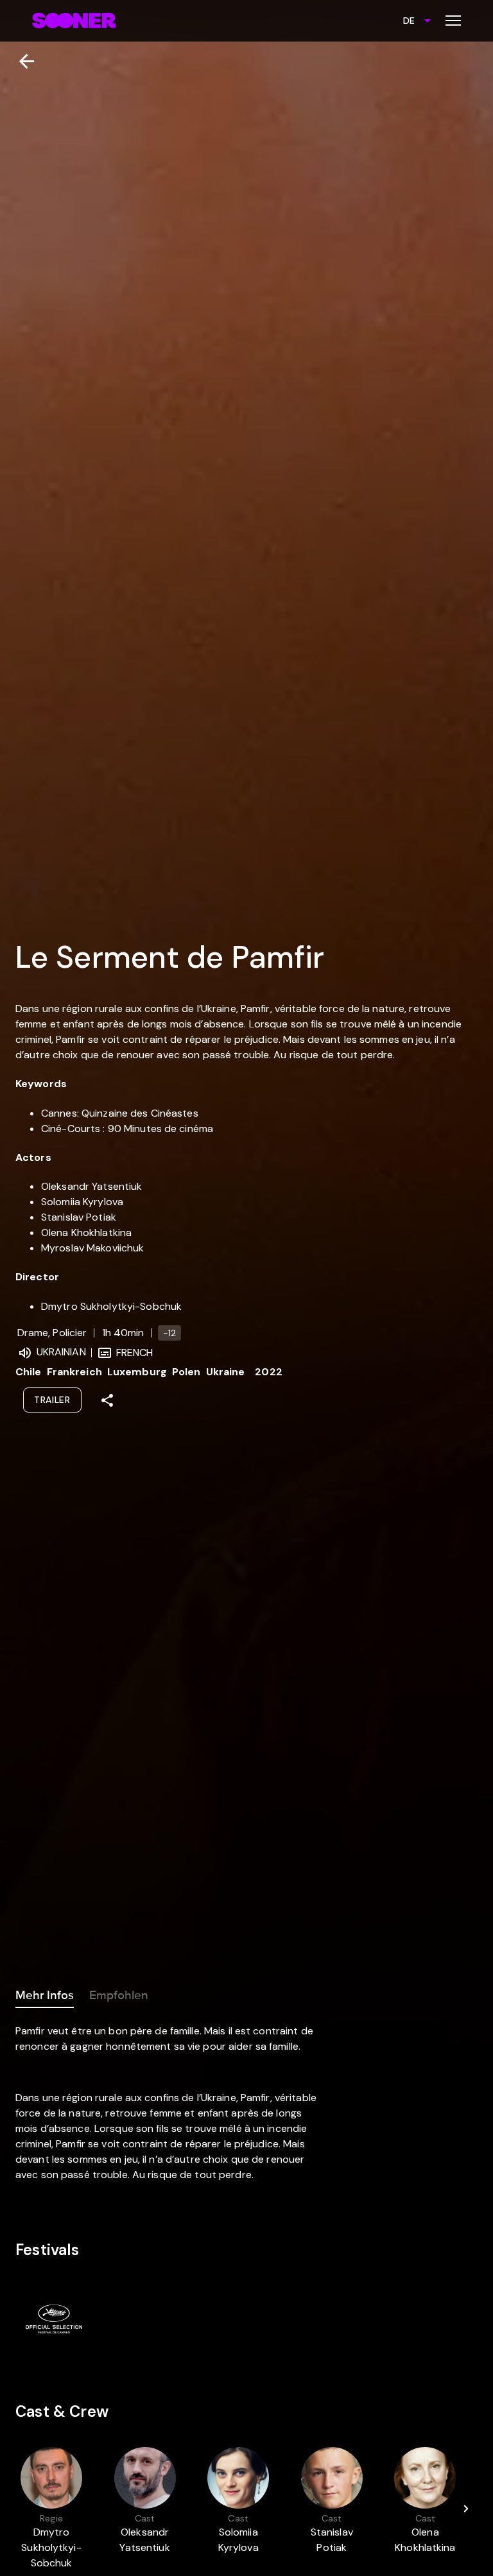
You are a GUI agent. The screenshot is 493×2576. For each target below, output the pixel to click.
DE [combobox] (409, 21)
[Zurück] (22, 61)
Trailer (52, 1400)
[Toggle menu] (453, 21)
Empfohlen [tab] (119, 1995)
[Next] (466, 2509)
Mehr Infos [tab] (45, 1995)
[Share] (107, 1400)
